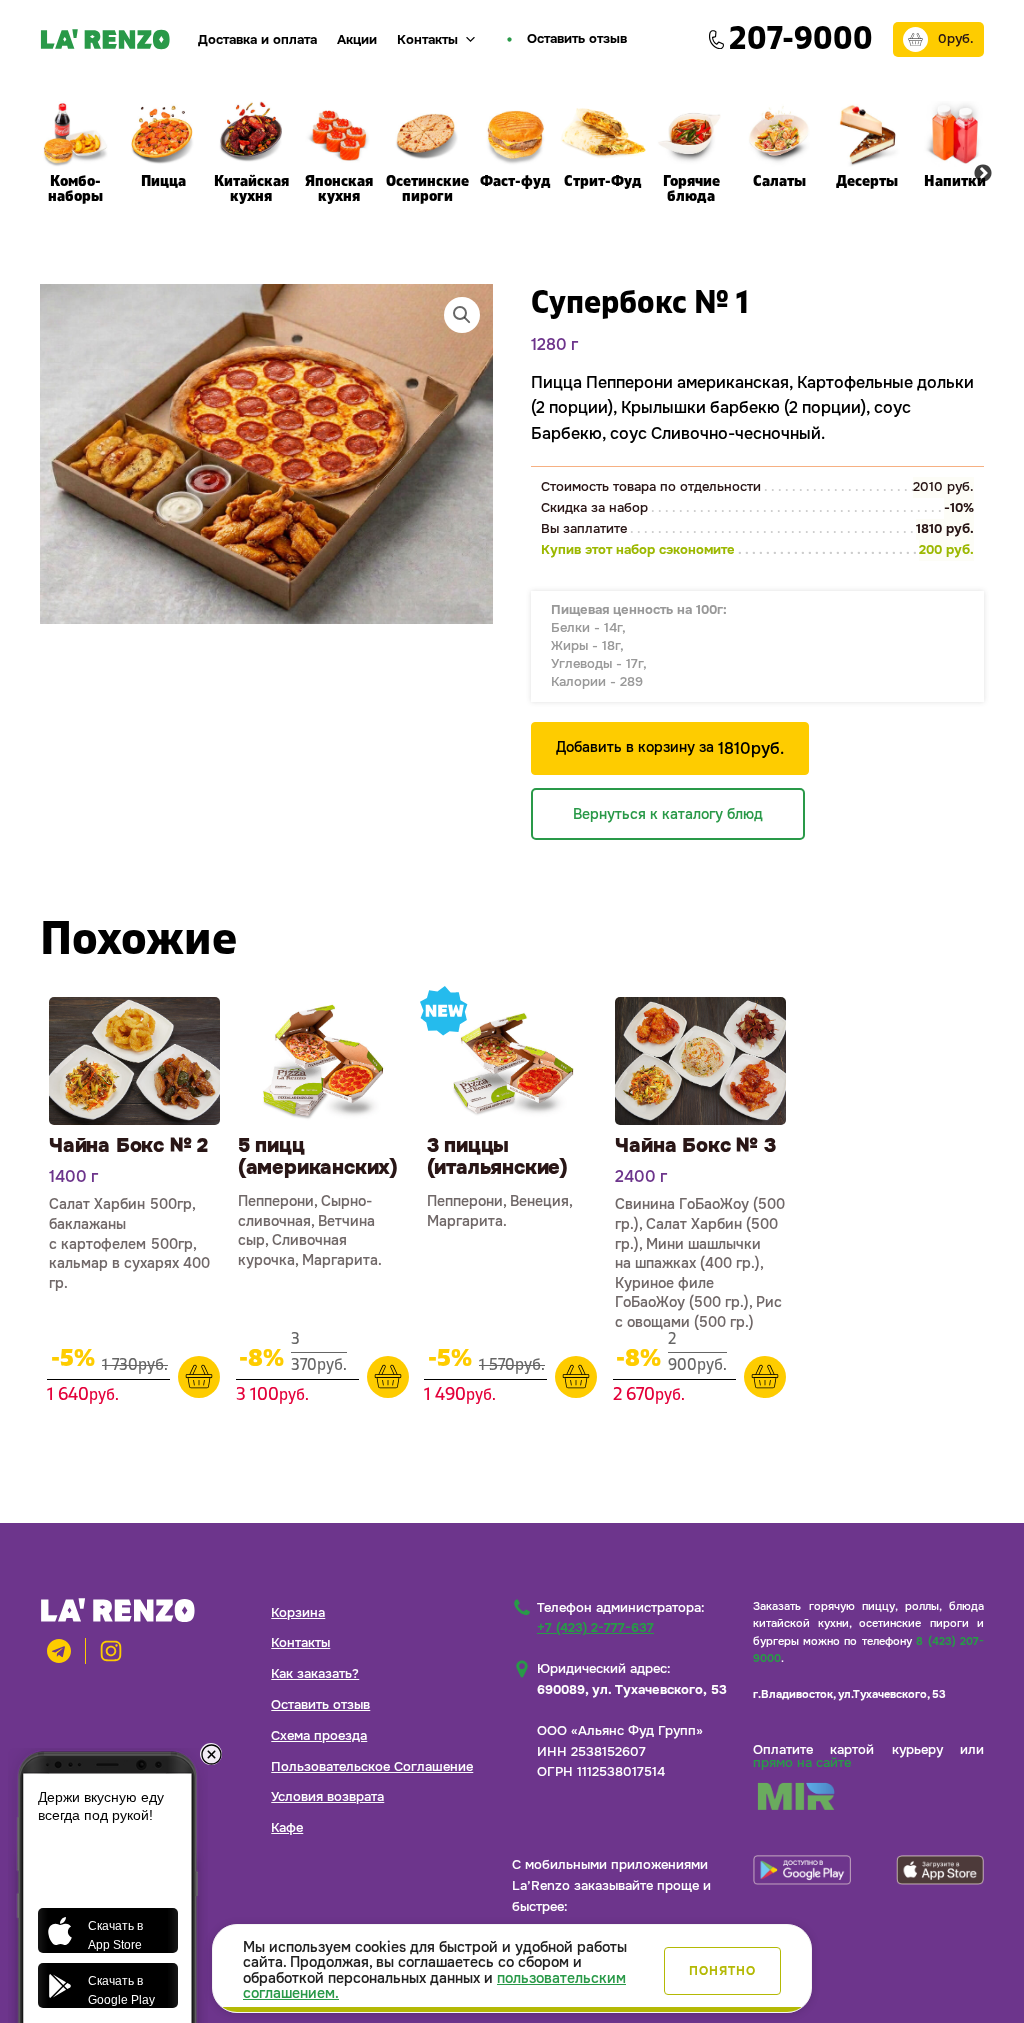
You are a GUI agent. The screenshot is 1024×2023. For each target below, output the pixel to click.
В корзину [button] (199, 1377)
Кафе (287, 1827)
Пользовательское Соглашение (372, 1766)
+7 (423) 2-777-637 (595, 1627)
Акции (357, 39)
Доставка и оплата (257, 39)
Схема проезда (319, 1735)
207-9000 (801, 39)
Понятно (722, 1971)
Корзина (298, 1612)
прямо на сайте (802, 1762)
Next (983, 174)
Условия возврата (327, 1796)
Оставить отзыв (320, 1704)
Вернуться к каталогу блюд (668, 814)
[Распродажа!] (134, 1061)
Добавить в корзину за (670, 748)
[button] (462, 315)
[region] (512, 1968)
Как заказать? (315, 1673)
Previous (41, 174)
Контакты (427, 39)
